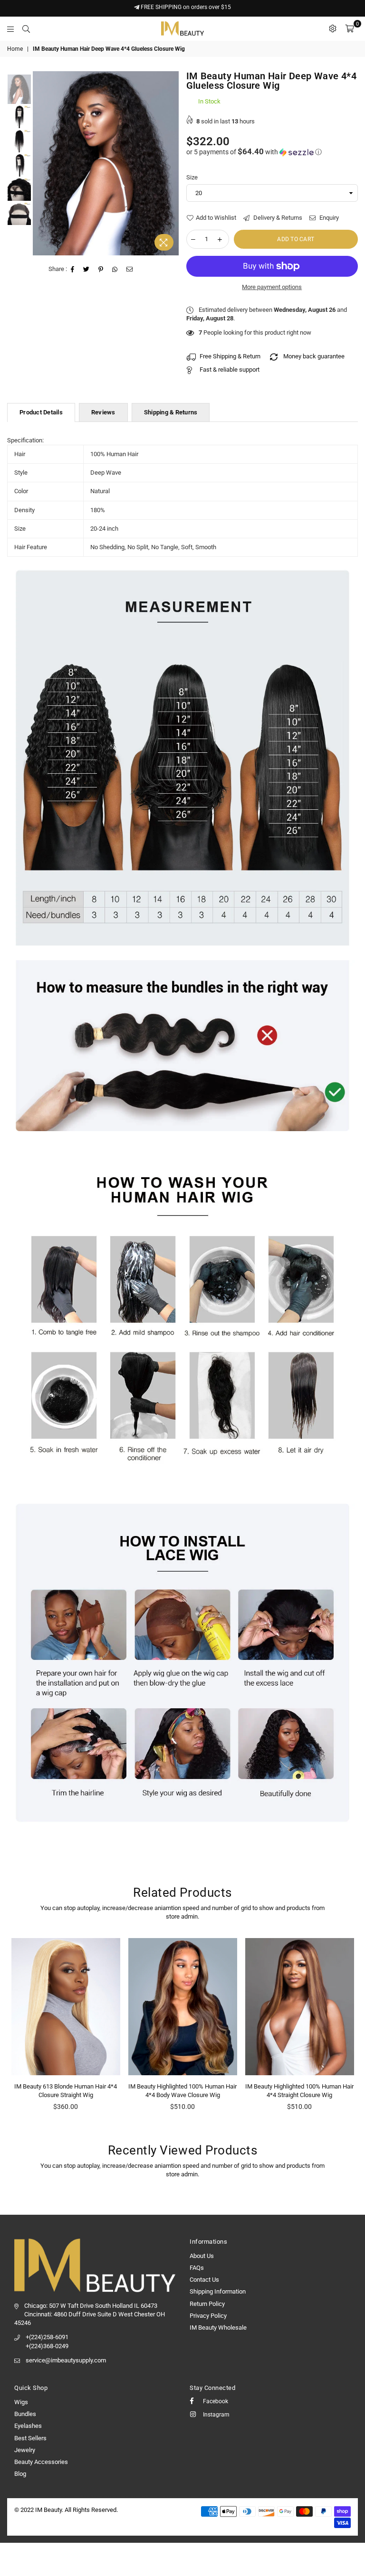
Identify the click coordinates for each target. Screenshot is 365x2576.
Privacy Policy (208, 2316)
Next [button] (171, 164)
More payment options (272, 287)
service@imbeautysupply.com (66, 2360)
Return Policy (207, 2304)
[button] (272, 152)
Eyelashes (28, 2426)
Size (192, 177)
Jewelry (25, 2450)
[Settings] (333, 28)
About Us (202, 2256)
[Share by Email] (130, 270)
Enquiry (328, 218)
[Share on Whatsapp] (115, 270)
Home (15, 49)
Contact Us (204, 2280)
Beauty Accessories (41, 2462)
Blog (20, 2474)
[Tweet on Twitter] (86, 270)
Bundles (25, 2414)
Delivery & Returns (277, 218)
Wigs (21, 2402)
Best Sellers (30, 2438)
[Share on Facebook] (73, 270)
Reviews (103, 412)
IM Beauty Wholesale (218, 2328)
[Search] (26, 28)
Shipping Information (218, 2291)
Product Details (41, 412)
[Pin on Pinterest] (101, 270)
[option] (106, 163)
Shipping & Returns (171, 412)
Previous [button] (41, 164)
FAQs (197, 2268)
